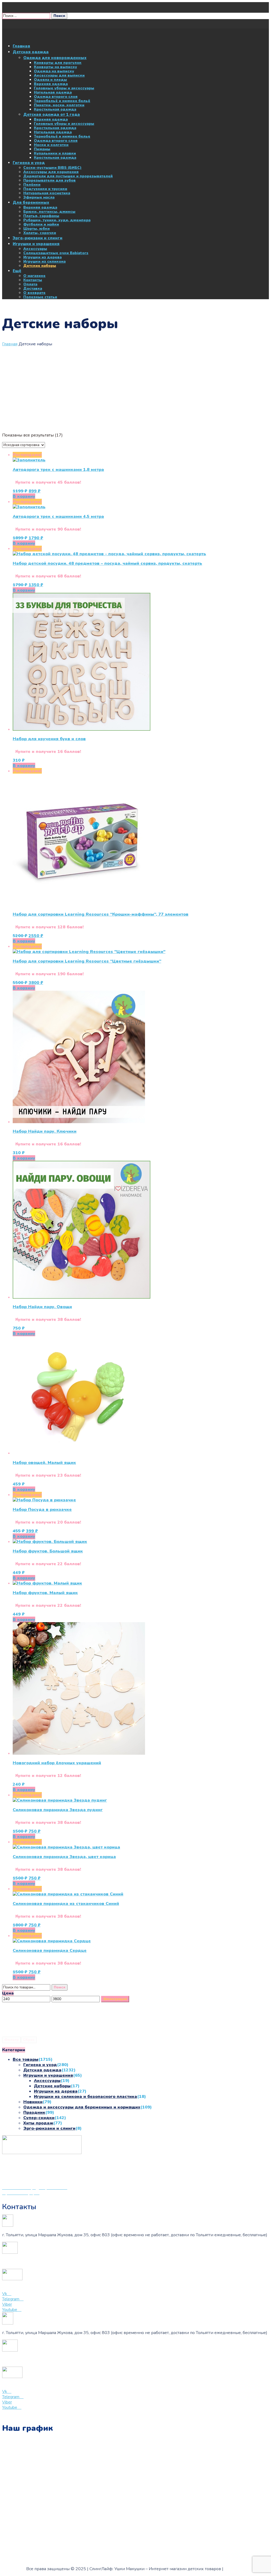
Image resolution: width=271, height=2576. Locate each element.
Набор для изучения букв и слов (49, 739)
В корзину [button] (24, 496)
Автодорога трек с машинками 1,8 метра (58, 470)
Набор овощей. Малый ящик (44, 1463)
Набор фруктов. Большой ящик (48, 1551)
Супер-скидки (39, 2118)
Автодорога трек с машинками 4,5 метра (58, 517)
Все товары (26, 2059)
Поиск (60, 1987)
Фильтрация (115, 1999)
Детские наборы (52, 2086)
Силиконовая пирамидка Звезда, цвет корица (64, 1857)
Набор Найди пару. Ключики (45, 1131)
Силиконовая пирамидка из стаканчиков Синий (66, 1904)
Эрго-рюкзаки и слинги (49, 2128)
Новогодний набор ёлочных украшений (57, 1763)
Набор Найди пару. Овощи (42, 1307)
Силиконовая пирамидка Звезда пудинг (58, 1810)
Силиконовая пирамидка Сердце (50, 1951)
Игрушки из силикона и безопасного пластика (85, 2097)
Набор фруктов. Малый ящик (45, 1593)
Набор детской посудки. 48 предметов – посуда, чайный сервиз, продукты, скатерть (107, 563)
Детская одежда (42, 2070)
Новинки (33, 2102)
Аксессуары (47, 2081)
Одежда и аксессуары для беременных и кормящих (82, 2107)
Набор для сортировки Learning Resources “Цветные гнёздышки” (87, 961)
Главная (10, 344)
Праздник (34, 2112)
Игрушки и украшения (48, 2075)
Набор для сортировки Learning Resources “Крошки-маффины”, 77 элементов (101, 914)
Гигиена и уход (40, 2065)
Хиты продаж (38, 2123)
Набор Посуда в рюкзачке (42, 1510)
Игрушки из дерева (56, 2091)
